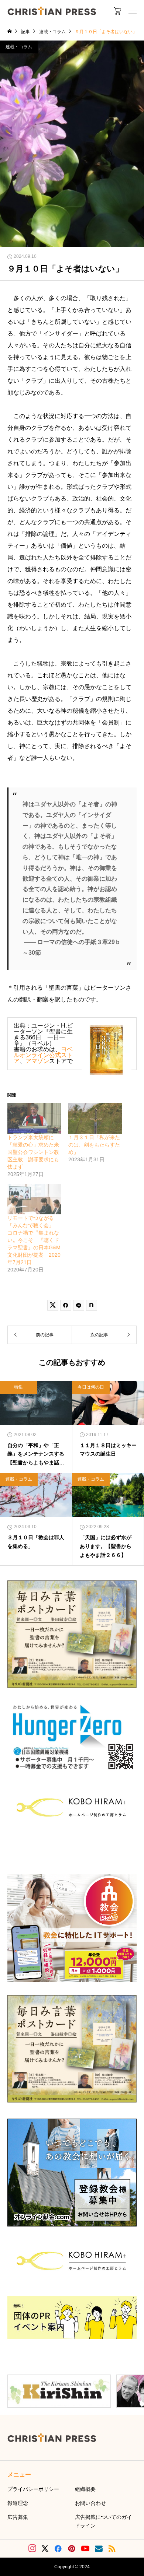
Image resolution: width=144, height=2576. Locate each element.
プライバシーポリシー (33, 2489)
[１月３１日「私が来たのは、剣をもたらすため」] (95, 1118)
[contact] (99, 2549)
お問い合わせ (90, 2503)
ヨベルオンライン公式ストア (43, 1055)
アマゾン (37, 1061)
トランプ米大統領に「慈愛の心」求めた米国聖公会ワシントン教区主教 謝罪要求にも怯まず (33, 1152)
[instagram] (32, 2548)
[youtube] (85, 2548)
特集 (18, 1387)
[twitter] (45, 2549)
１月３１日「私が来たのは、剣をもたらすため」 (94, 1145)
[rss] (112, 2549)
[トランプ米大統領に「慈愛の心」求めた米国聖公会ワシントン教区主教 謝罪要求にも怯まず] (34, 1118)
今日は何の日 (91, 1387)
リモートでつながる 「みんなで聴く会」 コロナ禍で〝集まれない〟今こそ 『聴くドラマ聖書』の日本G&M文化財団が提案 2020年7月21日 (34, 1240)
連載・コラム (19, 47)
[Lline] (79, 1305)
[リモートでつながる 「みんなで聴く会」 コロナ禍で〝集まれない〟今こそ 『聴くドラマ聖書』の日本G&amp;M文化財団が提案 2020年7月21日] (34, 1199)
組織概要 (85, 2489)
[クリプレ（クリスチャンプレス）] (52, 11)
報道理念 (18, 2503)
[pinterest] (72, 2548)
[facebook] (58, 2548)
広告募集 (18, 2517)
